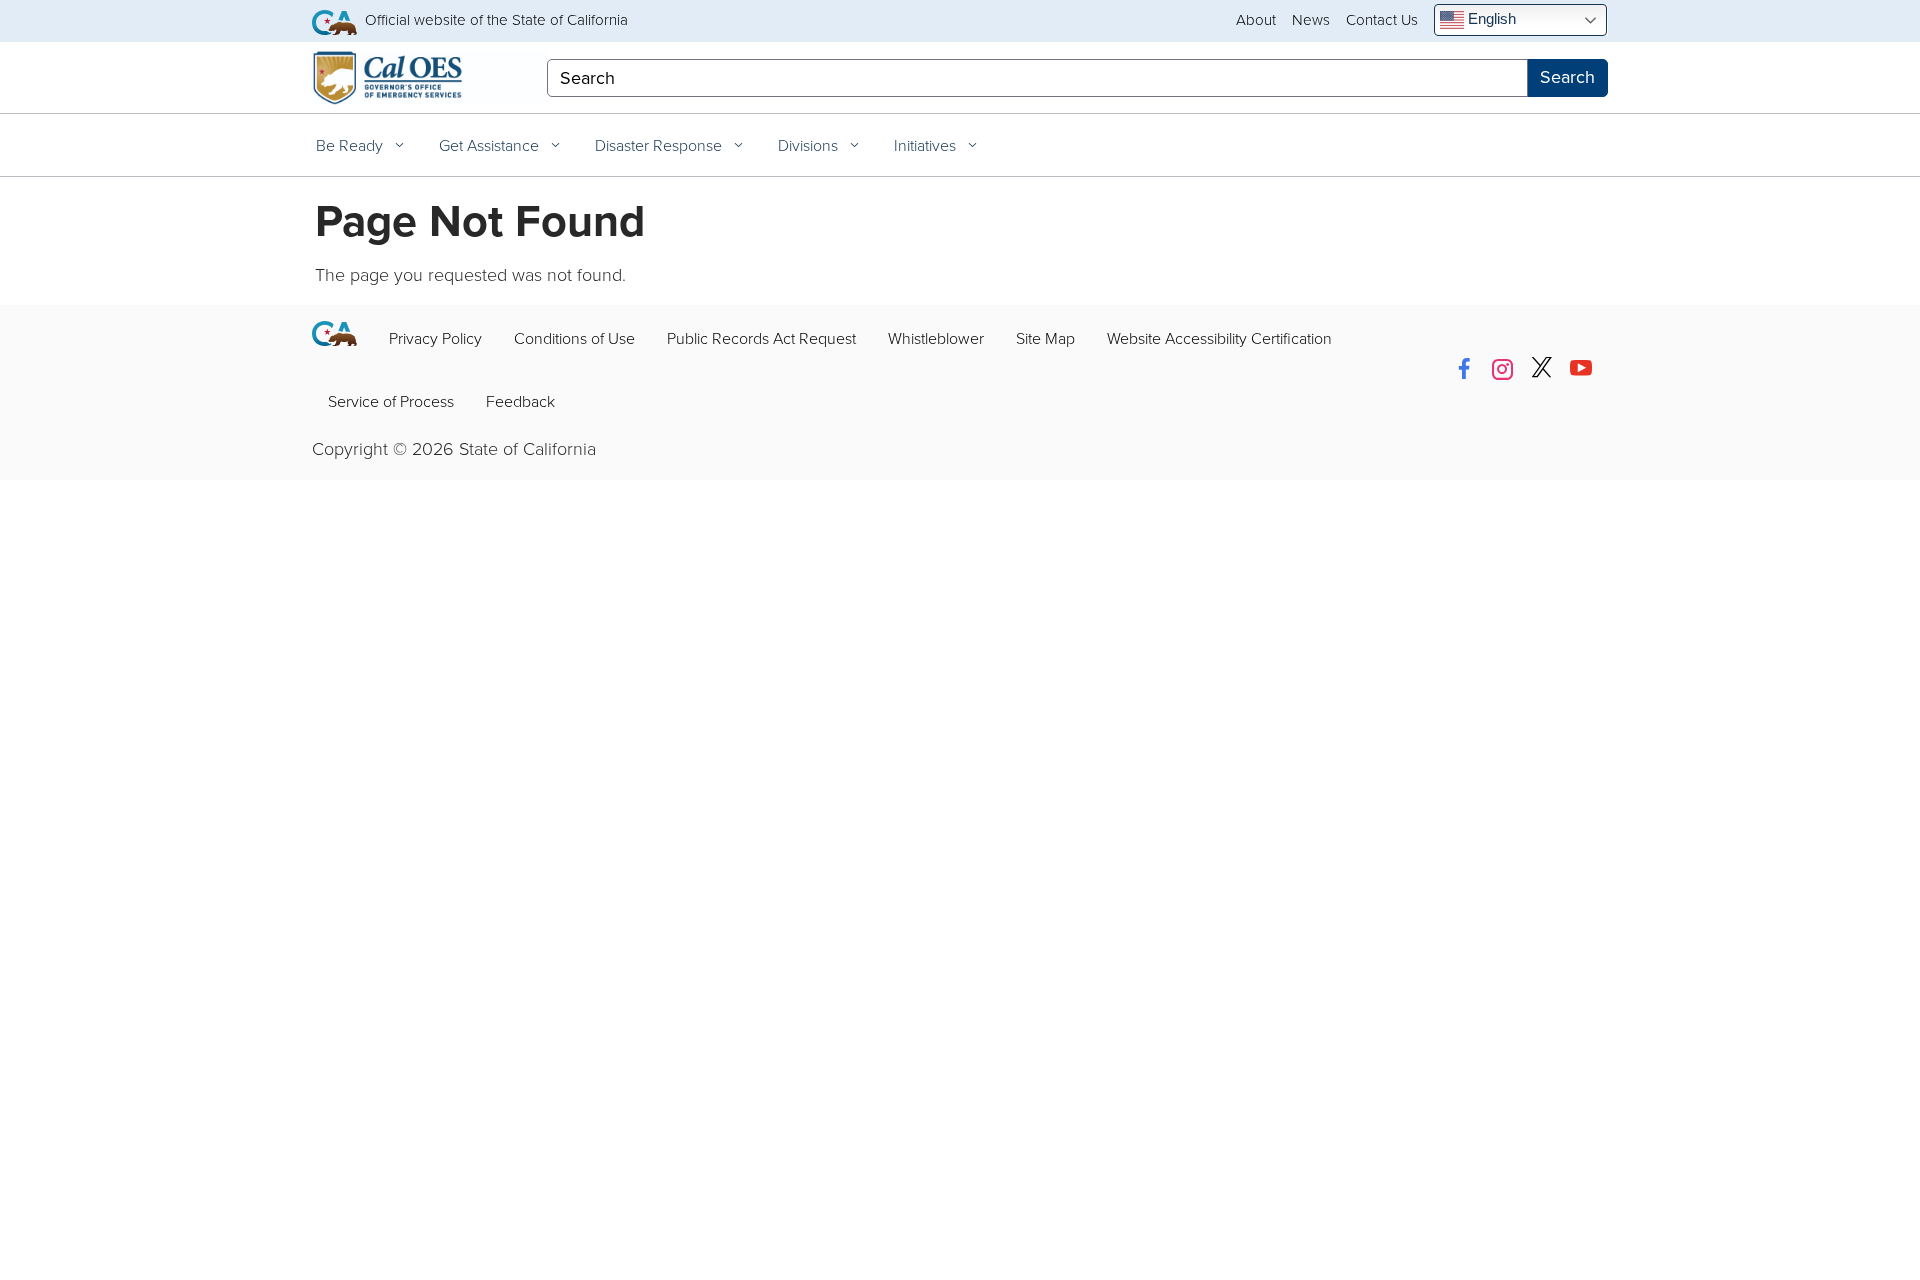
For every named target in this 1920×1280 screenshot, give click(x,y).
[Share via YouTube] (1581, 369)
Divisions (810, 145)
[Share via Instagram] (1503, 369)
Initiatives (927, 145)
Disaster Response (660, 145)
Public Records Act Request (761, 338)
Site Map (1045, 338)
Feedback (520, 401)
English (1490, 18)
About (1256, 19)
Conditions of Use (574, 338)
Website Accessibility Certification (1219, 338)
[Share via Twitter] (1542, 369)
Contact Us (1382, 19)
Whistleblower (936, 338)
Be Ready (351, 145)
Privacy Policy (435, 338)
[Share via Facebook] (1464, 369)
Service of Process (391, 401)
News (1311, 19)
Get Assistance (491, 145)
